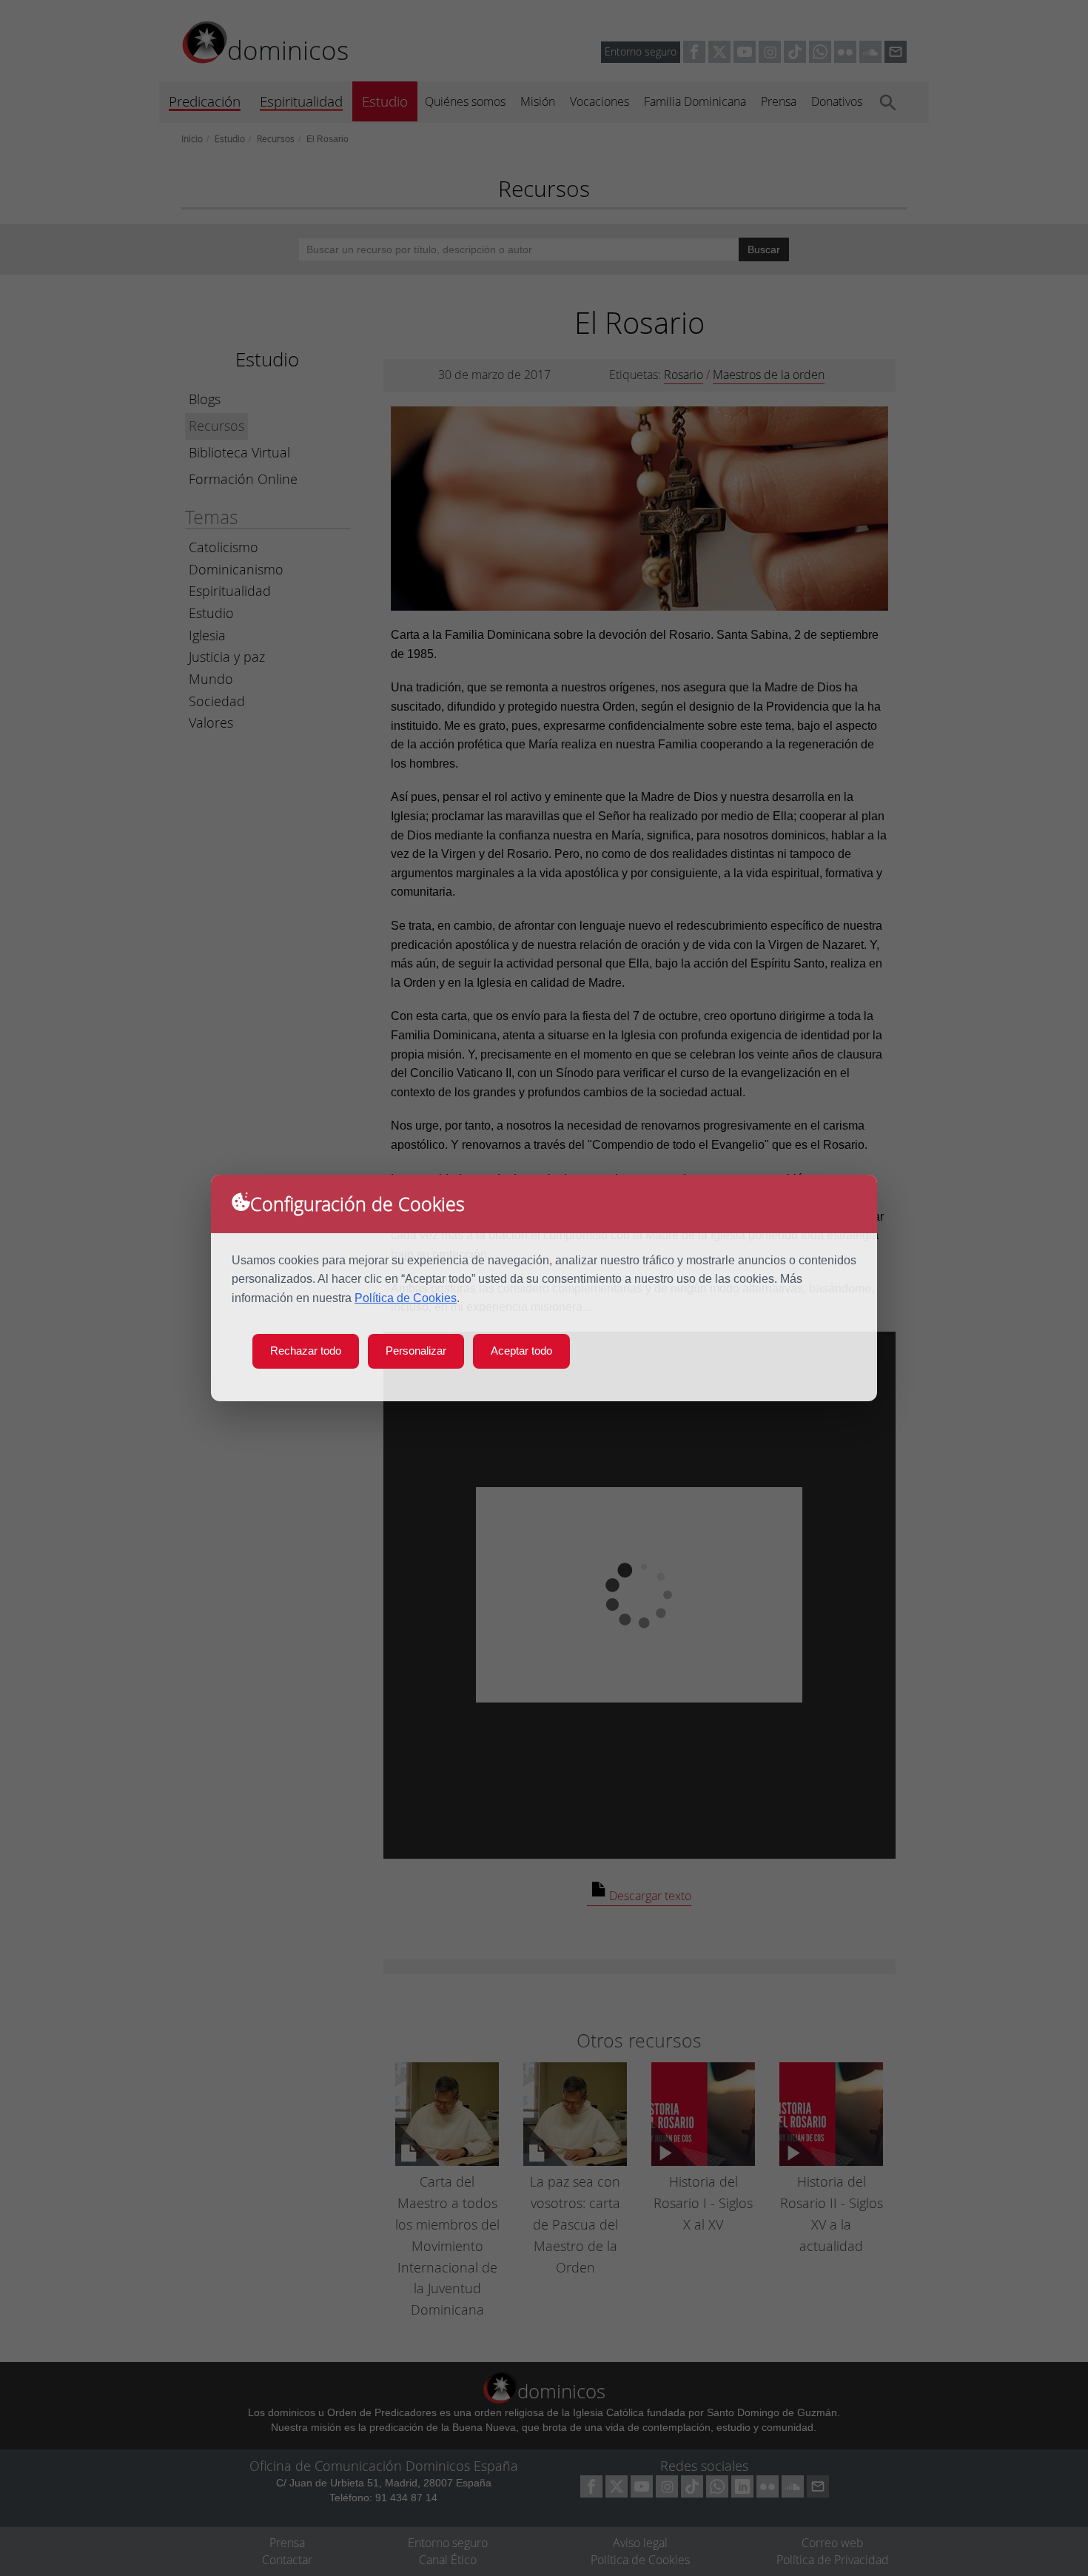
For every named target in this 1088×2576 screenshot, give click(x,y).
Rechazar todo (306, 1351)
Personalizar (416, 1351)
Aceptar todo (521, 1351)
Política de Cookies (406, 1298)
